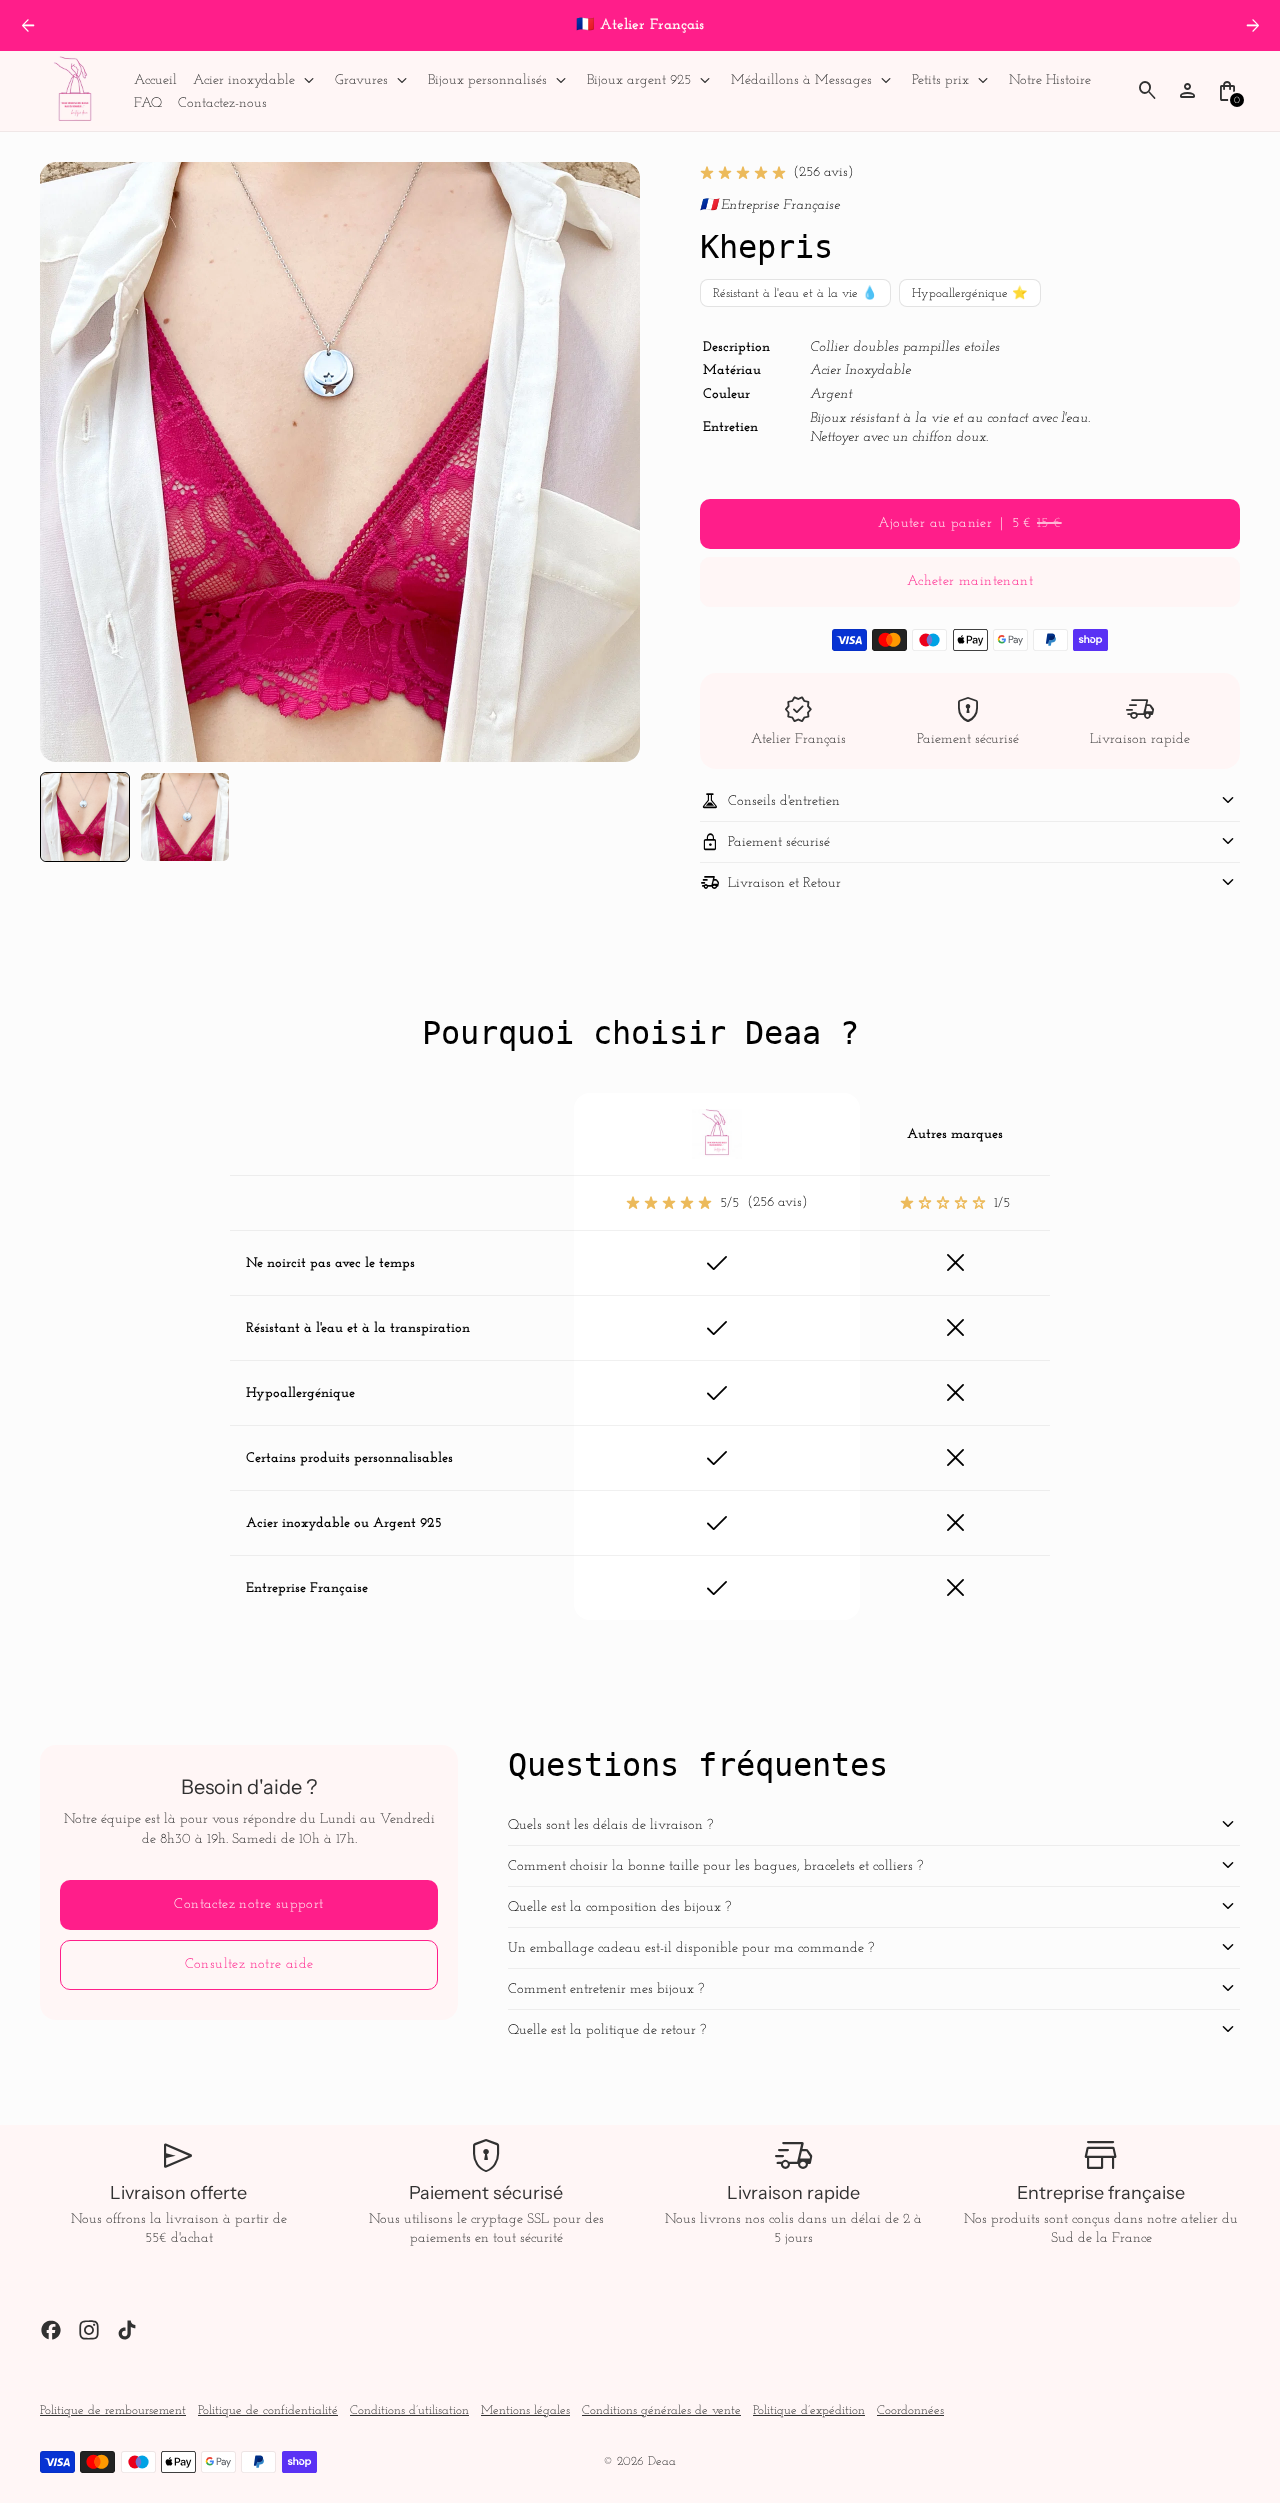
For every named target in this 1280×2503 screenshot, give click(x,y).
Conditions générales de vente (661, 2411)
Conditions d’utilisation (409, 2411)
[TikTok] (127, 2330)
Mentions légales (525, 2411)
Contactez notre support (248, 1904)
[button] (85, 817)
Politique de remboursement (113, 2411)
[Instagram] (89, 2330)
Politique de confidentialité (268, 2411)
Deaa (662, 2462)
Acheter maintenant (970, 581)
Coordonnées (910, 2411)
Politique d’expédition (809, 2411)
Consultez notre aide (249, 1964)
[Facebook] (51, 2330)
